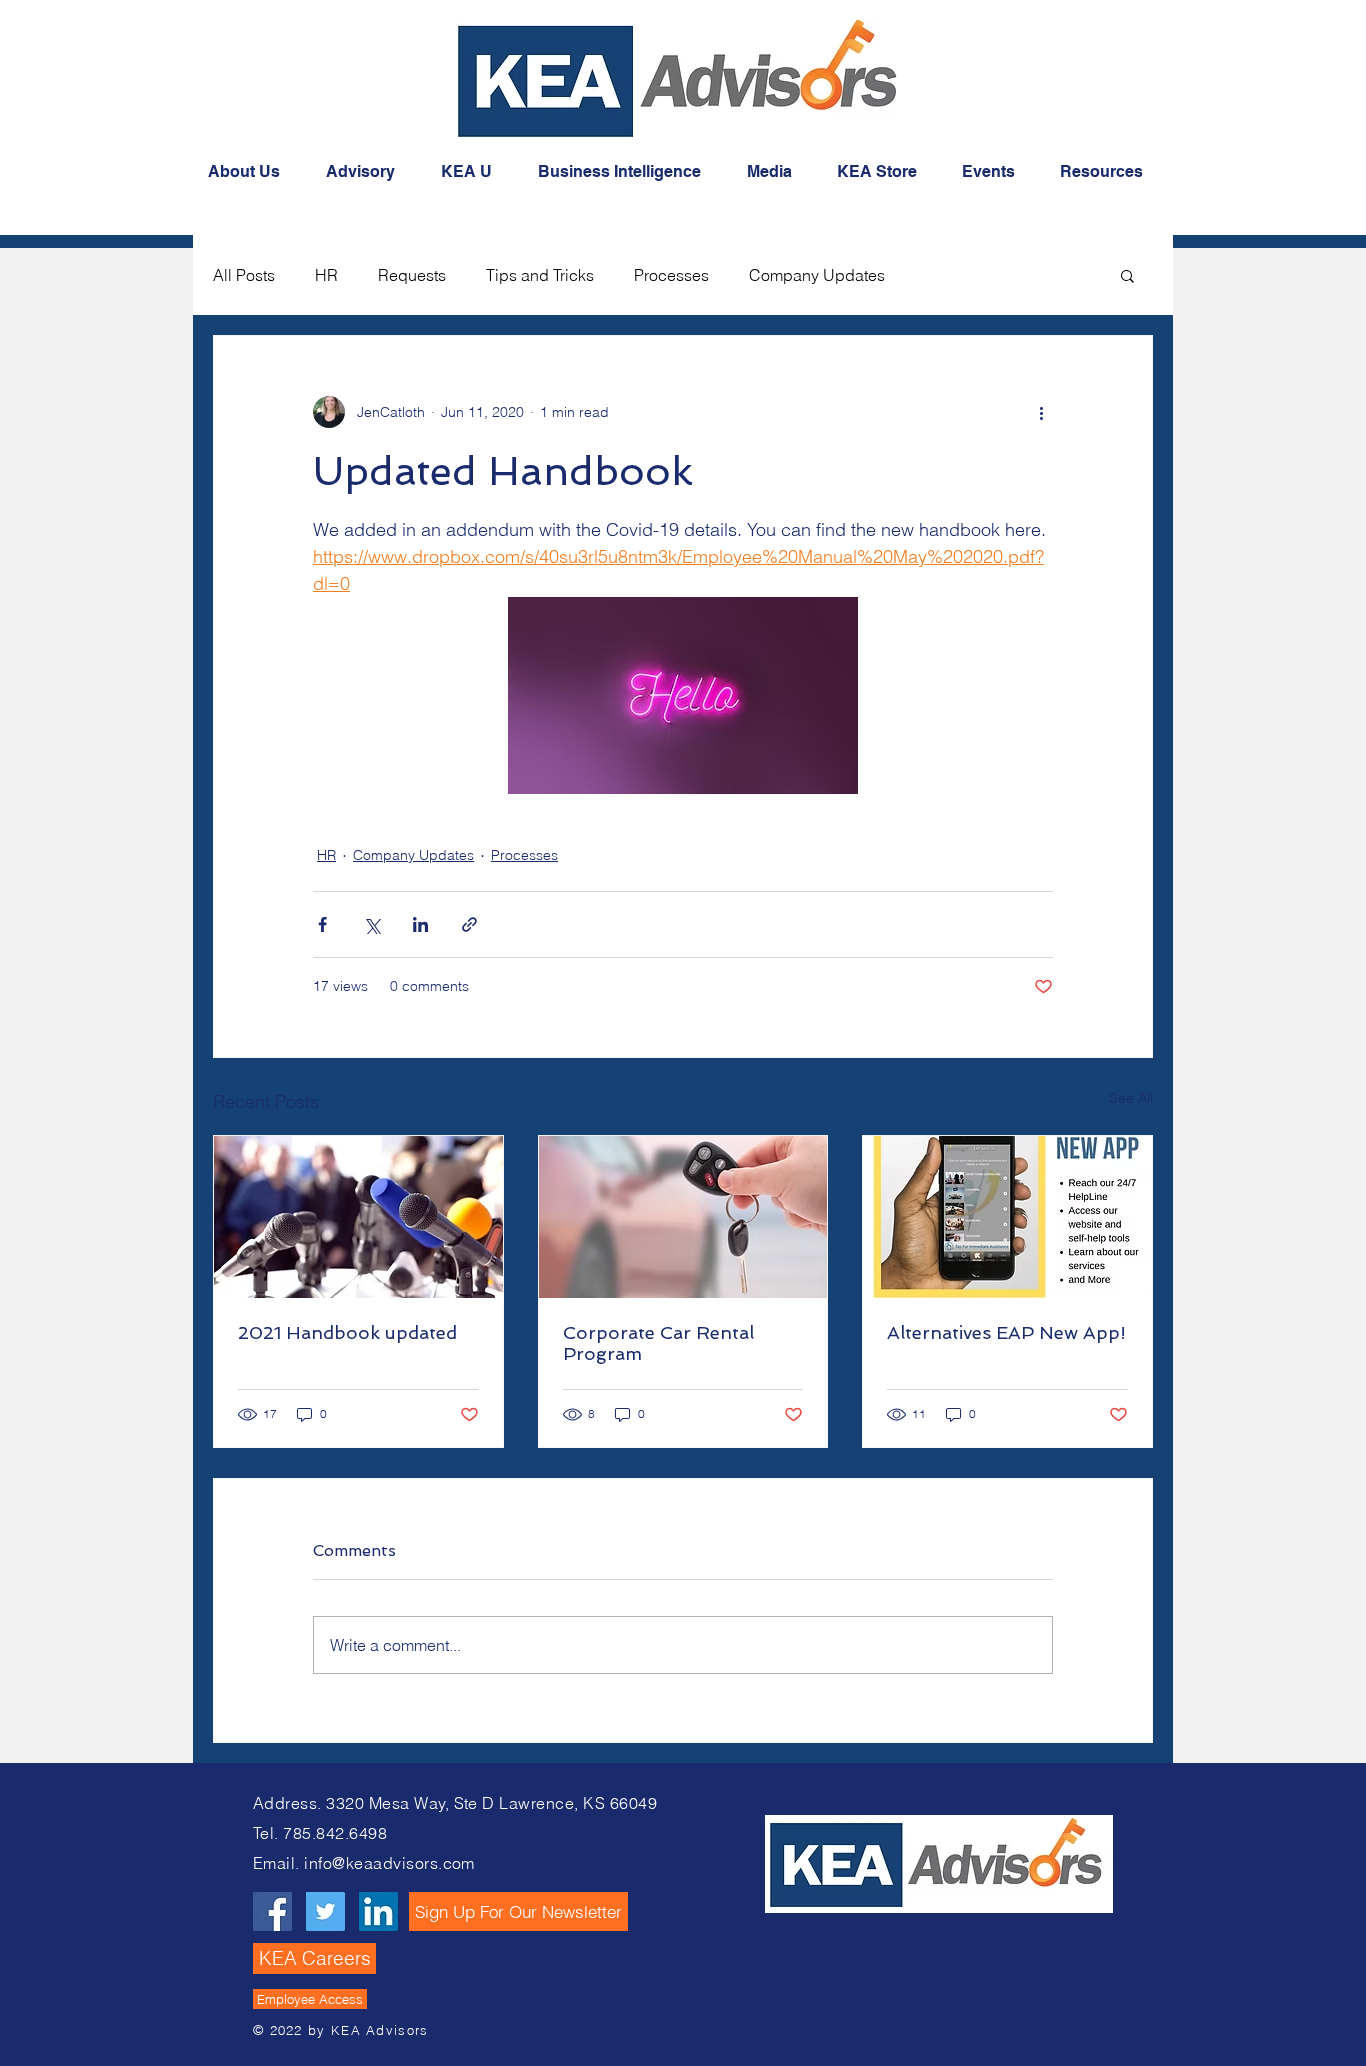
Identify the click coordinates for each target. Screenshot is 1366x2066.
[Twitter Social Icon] (325, 1911)
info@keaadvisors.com (389, 1863)
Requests (412, 275)
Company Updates (817, 275)
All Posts (244, 275)
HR (326, 275)
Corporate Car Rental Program (658, 1343)
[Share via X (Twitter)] (371, 924)
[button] (1127, 275)
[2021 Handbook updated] (358, 1217)
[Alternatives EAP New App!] (1007, 1217)
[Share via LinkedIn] (420, 924)
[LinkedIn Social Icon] (378, 1911)
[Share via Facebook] (322, 924)
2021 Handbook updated (347, 1332)
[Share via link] (469, 924)
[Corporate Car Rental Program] (683, 1217)
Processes (671, 275)
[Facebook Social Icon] (272, 1911)
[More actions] (1041, 412)
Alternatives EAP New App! (1006, 1332)
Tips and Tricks (540, 275)
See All (1131, 1098)
